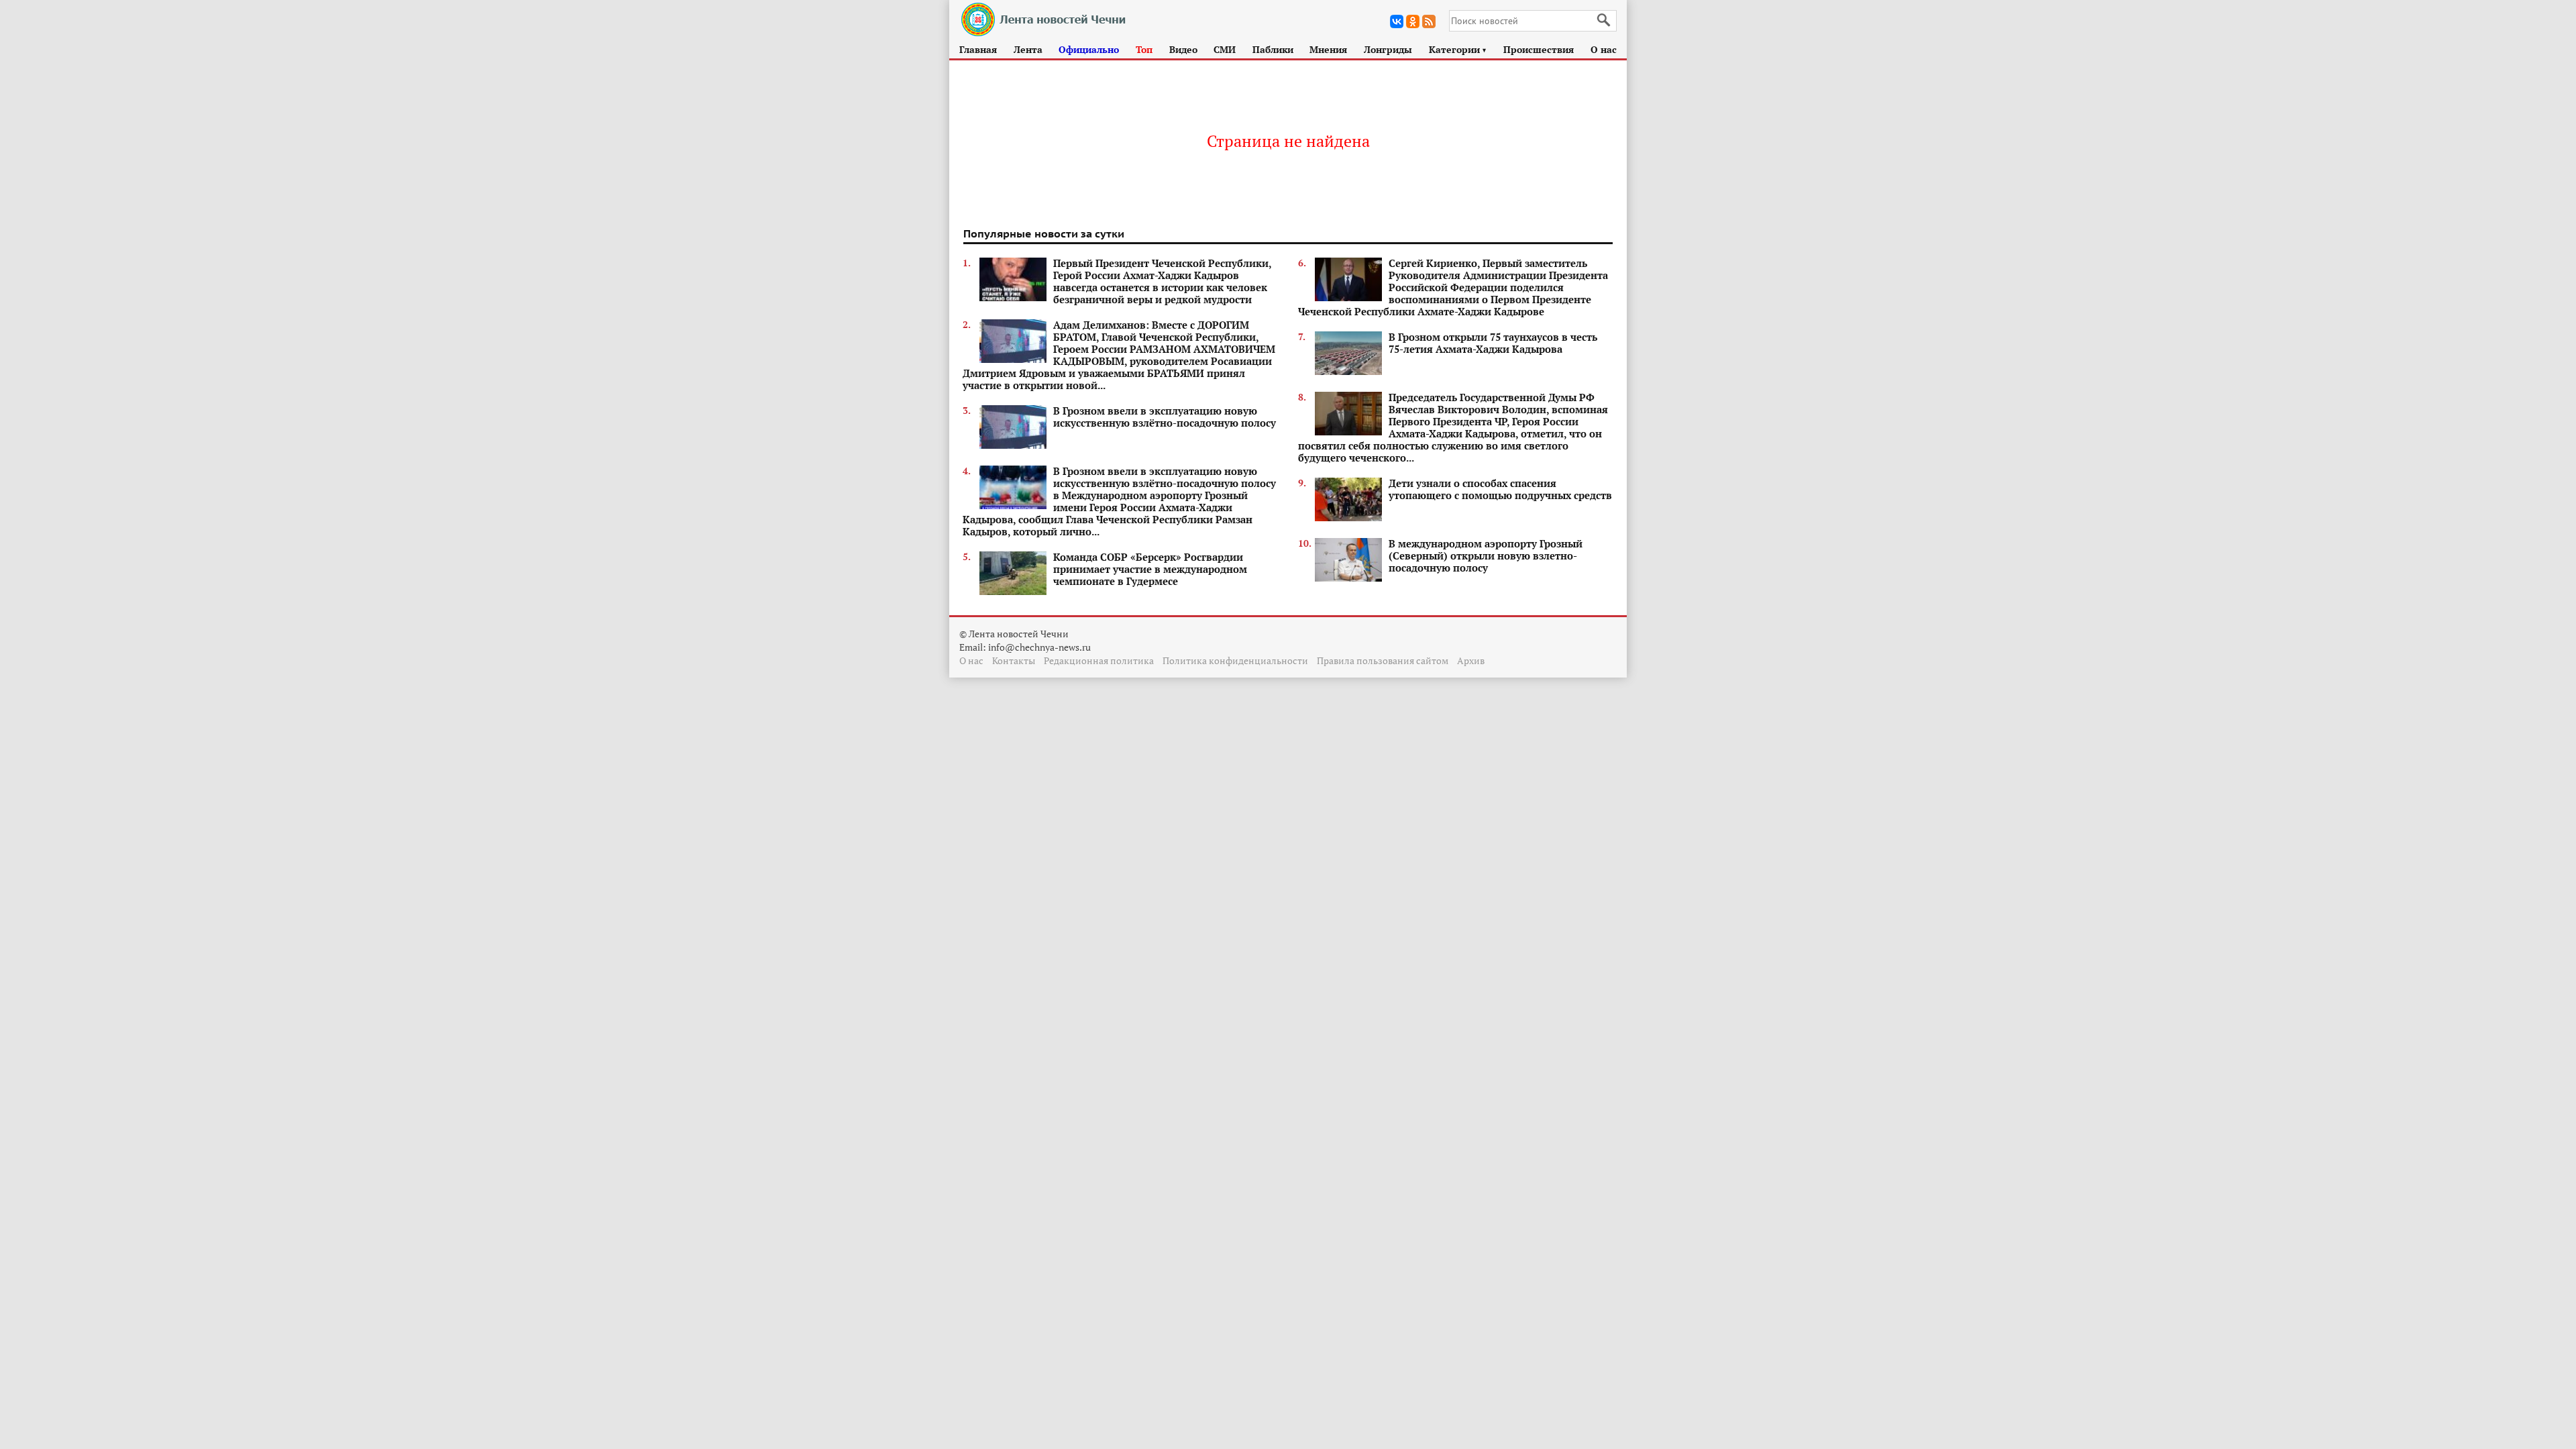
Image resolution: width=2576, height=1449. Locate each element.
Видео (1183, 49)
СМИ (1225, 49)
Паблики (1273, 49)
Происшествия (1539, 49)
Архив (1471, 660)
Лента (1028, 49)
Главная (978, 49)
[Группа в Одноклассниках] (1413, 21)
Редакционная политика (1099, 660)
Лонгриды (1388, 49)
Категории (1458, 49)
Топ (1144, 49)
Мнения (1328, 49)
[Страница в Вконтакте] (1397, 21)
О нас (1604, 49)
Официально (1089, 49)
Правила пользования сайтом (1383, 660)
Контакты (1014, 660)
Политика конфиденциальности (1235, 660)
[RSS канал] (1429, 21)
